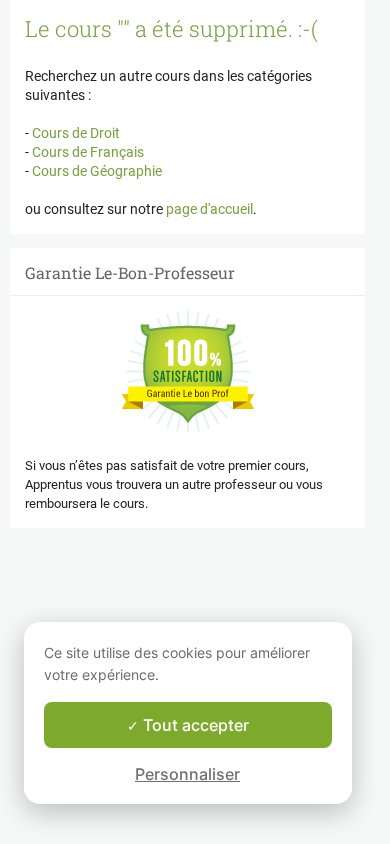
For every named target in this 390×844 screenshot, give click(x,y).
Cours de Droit (74, 133)
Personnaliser (187, 774)
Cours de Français (86, 152)
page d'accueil (209, 209)
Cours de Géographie (95, 171)
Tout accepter (194, 725)
